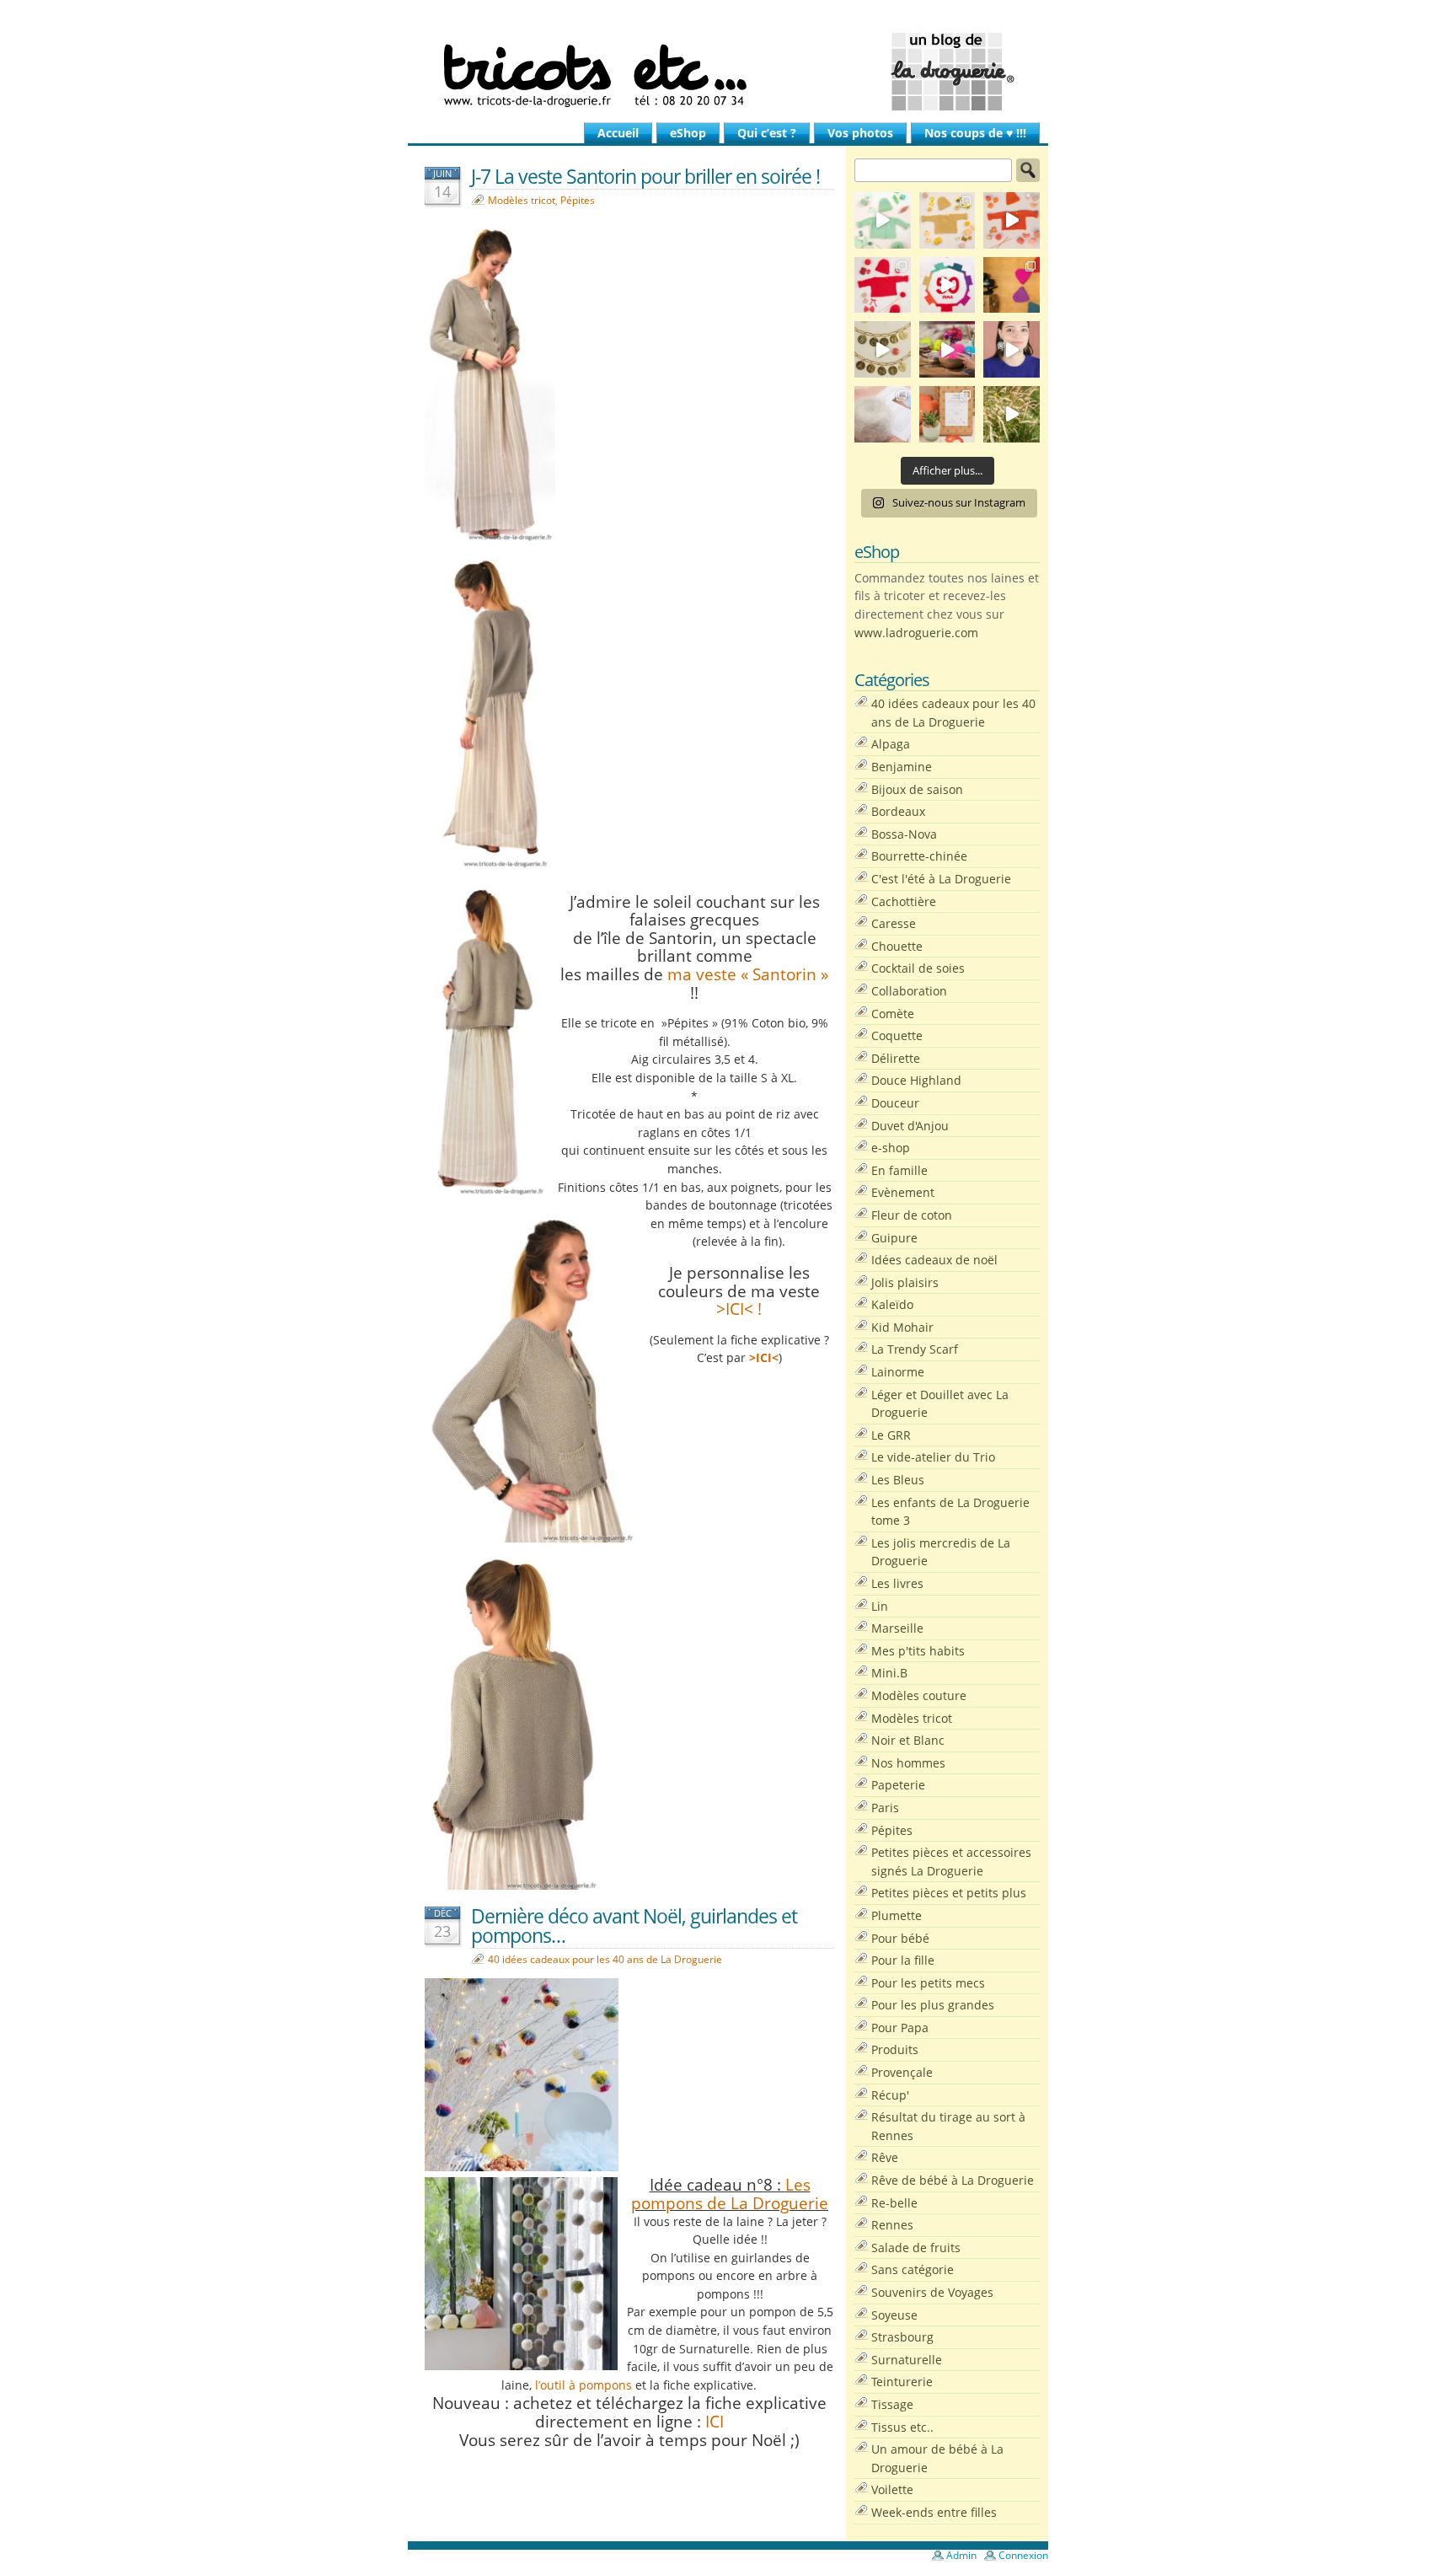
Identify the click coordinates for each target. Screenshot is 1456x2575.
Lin (880, 1606)
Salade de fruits (916, 2248)
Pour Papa (900, 2028)
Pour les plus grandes (933, 2005)
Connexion (1023, 2555)
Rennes (892, 2225)
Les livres (897, 1583)
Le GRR (891, 1435)
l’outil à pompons (585, 2385)
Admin (961, 2555)
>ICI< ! (739, 1309)
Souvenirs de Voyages (932, 2292)
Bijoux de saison (917, 789)
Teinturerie (902, 2382)
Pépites (578, 200)
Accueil (618, 133)
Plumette (897, 1915)
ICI (715, 2421)
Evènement (903, 1192)
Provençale (902, 2072)
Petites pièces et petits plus (949, 1893)
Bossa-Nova (904, 834)
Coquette (897, 1035)
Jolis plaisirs (905, 1282)
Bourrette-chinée (919, 856)
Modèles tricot (522, 200)
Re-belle (894, 2203)
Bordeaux (898, 811)
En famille (899, 1170)
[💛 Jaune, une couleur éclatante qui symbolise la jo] (947, 220)
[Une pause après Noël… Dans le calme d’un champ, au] (1012, 414)
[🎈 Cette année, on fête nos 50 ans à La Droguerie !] (883, 285)
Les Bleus (898, 1480)
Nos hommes (908, 1763)
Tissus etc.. (902, 2427)
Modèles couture (919, 1695)
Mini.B (889, 1673)
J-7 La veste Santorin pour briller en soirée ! (645, 176)
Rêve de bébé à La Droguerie (953, 2180)
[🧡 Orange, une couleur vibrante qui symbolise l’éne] (1012, 220)
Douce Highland (916, 1080)
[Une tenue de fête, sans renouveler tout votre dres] (1012, 349)
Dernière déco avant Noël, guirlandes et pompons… (634, 1926)
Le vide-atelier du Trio (933, 1457)
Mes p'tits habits (918, 1651)
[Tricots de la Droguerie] (728, 72)
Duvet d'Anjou (910, 1126)
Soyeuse (894, 2315)
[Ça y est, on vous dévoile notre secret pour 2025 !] (947, 285)
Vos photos (860, 133)
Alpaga (891, 744)
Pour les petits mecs (928, 1983)
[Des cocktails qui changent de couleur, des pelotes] (947, 349)
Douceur (895, 1103)
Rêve (885, 2157)
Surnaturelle (907, 2360)
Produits (895, 2049)
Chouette (897, 946)
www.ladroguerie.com (916, 633)
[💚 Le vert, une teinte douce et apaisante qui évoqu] (883, 220)
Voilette (892, 2489)
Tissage (892, 2404)
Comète (893, 1014)
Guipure (894, 1238)
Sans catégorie (913, 2269)
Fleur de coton (912, 1215)
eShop (688, 133)
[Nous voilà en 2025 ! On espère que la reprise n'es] (1012, 285)
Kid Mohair (902, 1327)
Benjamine (902, 767)
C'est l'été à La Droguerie (941, 879)
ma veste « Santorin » (748, 974)
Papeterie (898, 1785)
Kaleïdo (892, 1304)
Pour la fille (903, 1960)
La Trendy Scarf (915, 1349)
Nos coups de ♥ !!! (975, 133)
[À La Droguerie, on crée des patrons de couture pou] (947, 414)
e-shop (891, 1148)
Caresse (894, 923)
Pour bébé (900, 1938)
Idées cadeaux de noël (934, 1260)
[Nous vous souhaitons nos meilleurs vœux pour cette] (883, 349)
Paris (885, 1808)
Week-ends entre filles (934, 2512)
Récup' (890, 2095)
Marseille (897, 1628)
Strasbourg (902, 2337)
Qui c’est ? (767, 133)
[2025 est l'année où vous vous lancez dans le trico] (883, 414)
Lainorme (898, 1372)
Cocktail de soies (918, 968)
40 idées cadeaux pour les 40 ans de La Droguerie (605, 1959)
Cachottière (904, 901)
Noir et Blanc (908, 1740)
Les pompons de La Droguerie (730, 2194)
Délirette (896, 1058)
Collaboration (909, 991)
